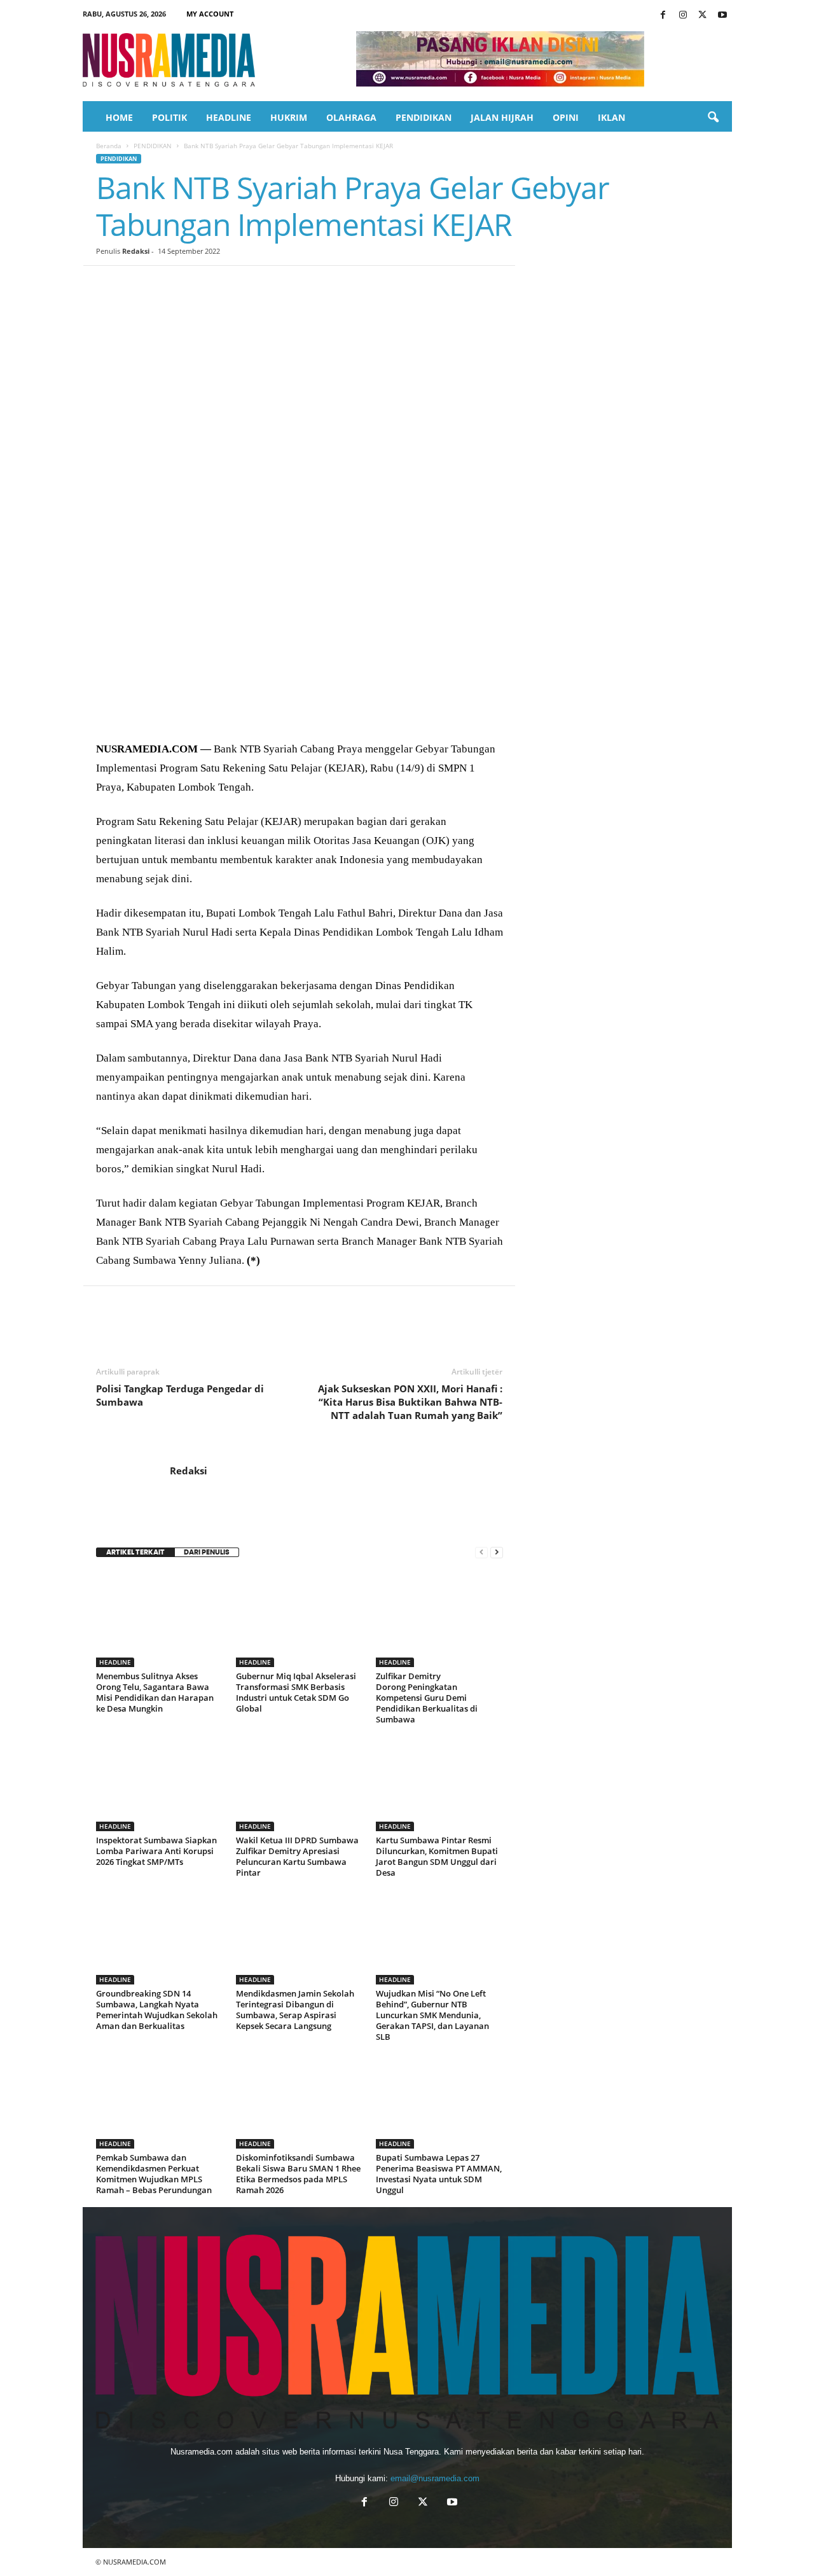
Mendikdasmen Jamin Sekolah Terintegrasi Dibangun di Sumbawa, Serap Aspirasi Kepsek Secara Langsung (295, 2010)
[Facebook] (663, 16)
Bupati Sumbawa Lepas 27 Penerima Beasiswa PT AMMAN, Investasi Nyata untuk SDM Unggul (439, 2174)
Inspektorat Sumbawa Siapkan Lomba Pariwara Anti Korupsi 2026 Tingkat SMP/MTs (156, 1851)
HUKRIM (289, 117)
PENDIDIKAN (424, 117)
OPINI (566, 117)
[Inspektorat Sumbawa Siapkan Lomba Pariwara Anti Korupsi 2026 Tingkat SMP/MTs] (160, 1783)
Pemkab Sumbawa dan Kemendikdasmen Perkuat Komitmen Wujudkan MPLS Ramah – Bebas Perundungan (154, 2174)
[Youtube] (722, 16)
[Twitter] (703, 16)
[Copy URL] (314, 285)
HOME (119, 117)
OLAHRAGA (351, 117)
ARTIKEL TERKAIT (135, 1552)
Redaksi (136, 251)
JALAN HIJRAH (502, 117)
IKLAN (611, 117)
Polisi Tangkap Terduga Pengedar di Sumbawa (180, 1395)
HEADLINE (229, 117)
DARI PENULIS (207, 1552)
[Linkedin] (226, 285)
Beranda (109, 146)
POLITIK (169, 117)
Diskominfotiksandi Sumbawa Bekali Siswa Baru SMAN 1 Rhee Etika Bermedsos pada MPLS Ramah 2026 (298, 2174)
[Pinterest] (167, 285)
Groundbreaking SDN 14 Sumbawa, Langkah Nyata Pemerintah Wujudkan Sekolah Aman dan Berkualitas (157, 2010)
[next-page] (497, 1552)
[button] (713, 118)
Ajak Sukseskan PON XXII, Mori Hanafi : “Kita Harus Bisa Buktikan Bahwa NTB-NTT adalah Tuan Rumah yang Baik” (410, 1402)
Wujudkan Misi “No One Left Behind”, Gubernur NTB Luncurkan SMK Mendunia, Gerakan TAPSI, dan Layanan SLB (432, 2015)
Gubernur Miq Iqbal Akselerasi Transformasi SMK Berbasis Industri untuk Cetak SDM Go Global (296, 1692)
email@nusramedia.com (435, 2478)
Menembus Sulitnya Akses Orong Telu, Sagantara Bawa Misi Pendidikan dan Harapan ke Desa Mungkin (155, 1692)
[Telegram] (255, 285)
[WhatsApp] (197, 285)
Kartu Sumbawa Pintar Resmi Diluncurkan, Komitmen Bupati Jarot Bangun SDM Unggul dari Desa (437, 1856)
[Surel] (284, 285)
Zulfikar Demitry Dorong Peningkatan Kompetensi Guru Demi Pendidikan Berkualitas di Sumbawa (427, 1698)
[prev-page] (481, 1552)
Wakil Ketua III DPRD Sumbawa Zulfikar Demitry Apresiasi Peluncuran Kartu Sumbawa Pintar (297, 1856)
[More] (343, 285)
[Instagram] (683, 16)
